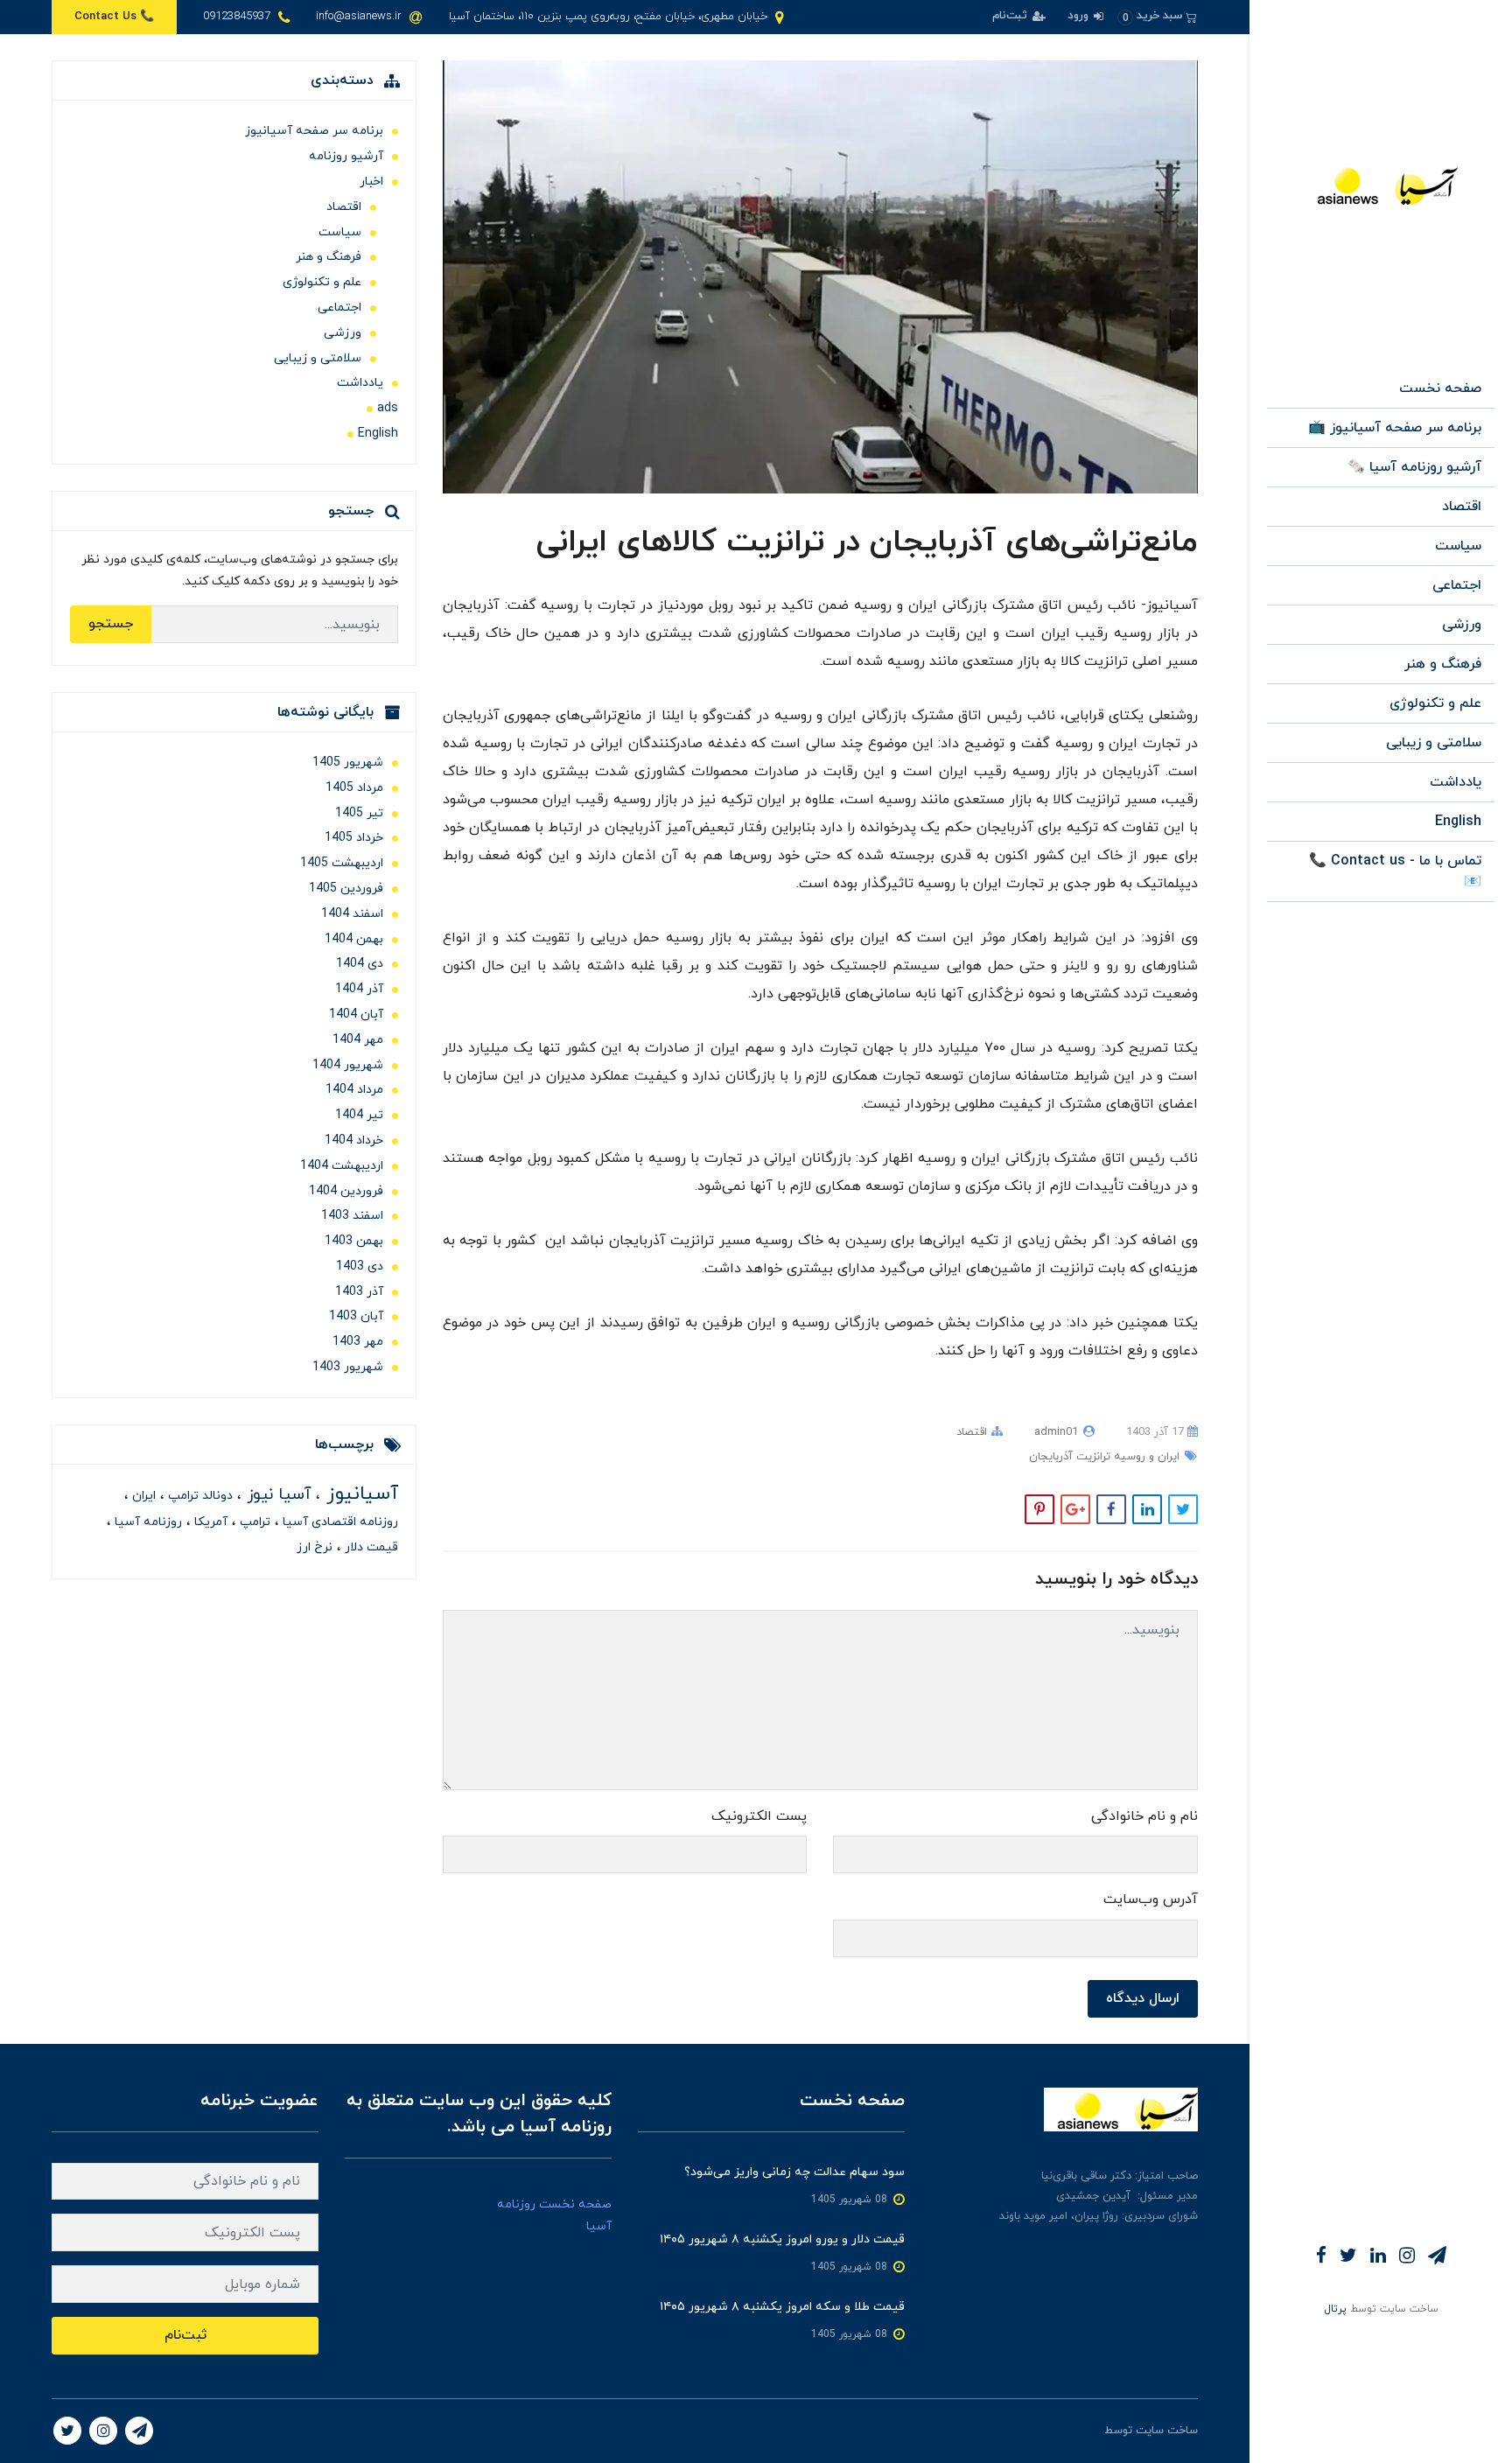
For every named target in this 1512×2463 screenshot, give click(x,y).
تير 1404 (359, 1115)
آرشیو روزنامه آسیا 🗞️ (1414, 467)
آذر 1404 (359, 989)
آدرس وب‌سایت (1151, 1900)
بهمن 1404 (354, 939)
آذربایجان (1051, 1457)
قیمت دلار (370, 1547)
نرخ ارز (315, 1547)
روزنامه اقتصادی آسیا (339, 1522)
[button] (1157, 16)
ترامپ (253, 1522)
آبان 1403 (356, 1316)
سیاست (1458, 546)
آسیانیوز (359, 1494)
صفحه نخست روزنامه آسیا (554, 2215)
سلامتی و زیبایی (1434, 743)
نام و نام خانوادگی (1144, 1816)
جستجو (111, 624)
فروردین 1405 (346, 889)
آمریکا (209, 1522)
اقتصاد (1462, 507)
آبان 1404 (356, 1015)
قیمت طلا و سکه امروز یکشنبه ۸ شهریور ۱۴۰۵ (782, 2307)
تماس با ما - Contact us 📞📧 (1395, 871)
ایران (142, 1496)
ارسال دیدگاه (1143, 1998)
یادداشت (1456, 782)
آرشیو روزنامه (346, 156)
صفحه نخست (1440, 388)
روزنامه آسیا (147, 1522)
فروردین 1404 (346, 1191)
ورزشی (1462, 625)
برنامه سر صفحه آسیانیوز (314, 131)
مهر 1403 (358, 1342)
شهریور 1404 (348, 1065)
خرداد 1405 (354, 838)
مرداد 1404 (354, 1090)
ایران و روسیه (1145, 1457)
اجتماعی (1457, 585)
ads (388, 408)
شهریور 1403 (348, 1367)
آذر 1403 (359, 1292)
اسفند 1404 (352, 914)
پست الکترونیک (759, 1816)
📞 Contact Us (114, 17)
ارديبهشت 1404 (342, 1166)
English (1458, 822)
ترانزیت (1092, 1457)
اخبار (371, 182)
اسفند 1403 (352, 1216)
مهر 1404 (358, 1040)
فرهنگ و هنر (1443, 664)
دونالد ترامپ (199, 1496)
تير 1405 (359, 813)
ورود (1080, 16)
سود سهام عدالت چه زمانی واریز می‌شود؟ (794, 2172)
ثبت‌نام (1011, 16)
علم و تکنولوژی (1435, 703)
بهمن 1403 (354, 1241)
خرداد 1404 (354, 1141)
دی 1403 (360, 1266)
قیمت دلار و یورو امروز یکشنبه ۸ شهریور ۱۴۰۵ (782, 2239)
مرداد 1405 (354, 788)
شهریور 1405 (348, 763)
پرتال (1335, 2309)
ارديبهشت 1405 (342, 863)
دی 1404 (360, 964)
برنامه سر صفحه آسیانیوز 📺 (1395, 428)
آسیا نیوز (276, 1495)
